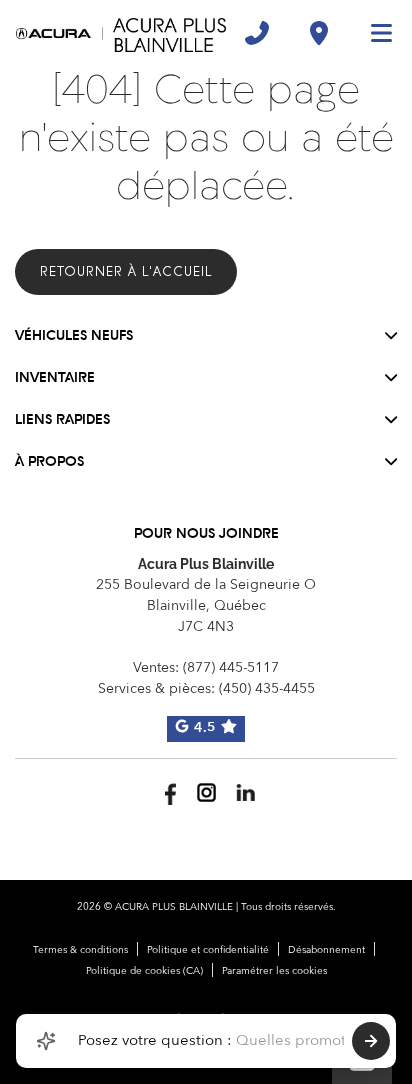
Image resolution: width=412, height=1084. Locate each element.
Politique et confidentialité (208, 950)
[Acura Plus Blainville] (121, 33)
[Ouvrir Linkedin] (245, 792)
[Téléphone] (257, 33)
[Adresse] (319, 33)
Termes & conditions (80, 950)
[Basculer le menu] (373, 33)
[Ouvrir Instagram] (206, 792)
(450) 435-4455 (267, 689)
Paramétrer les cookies (274, 971)
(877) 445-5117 (231, 668)
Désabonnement (326, 950)
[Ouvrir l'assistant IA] (46, 1041)
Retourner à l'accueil (126, 271)
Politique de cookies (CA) (144, 971)
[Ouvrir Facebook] (167, 792)
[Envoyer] (371, 1041)
